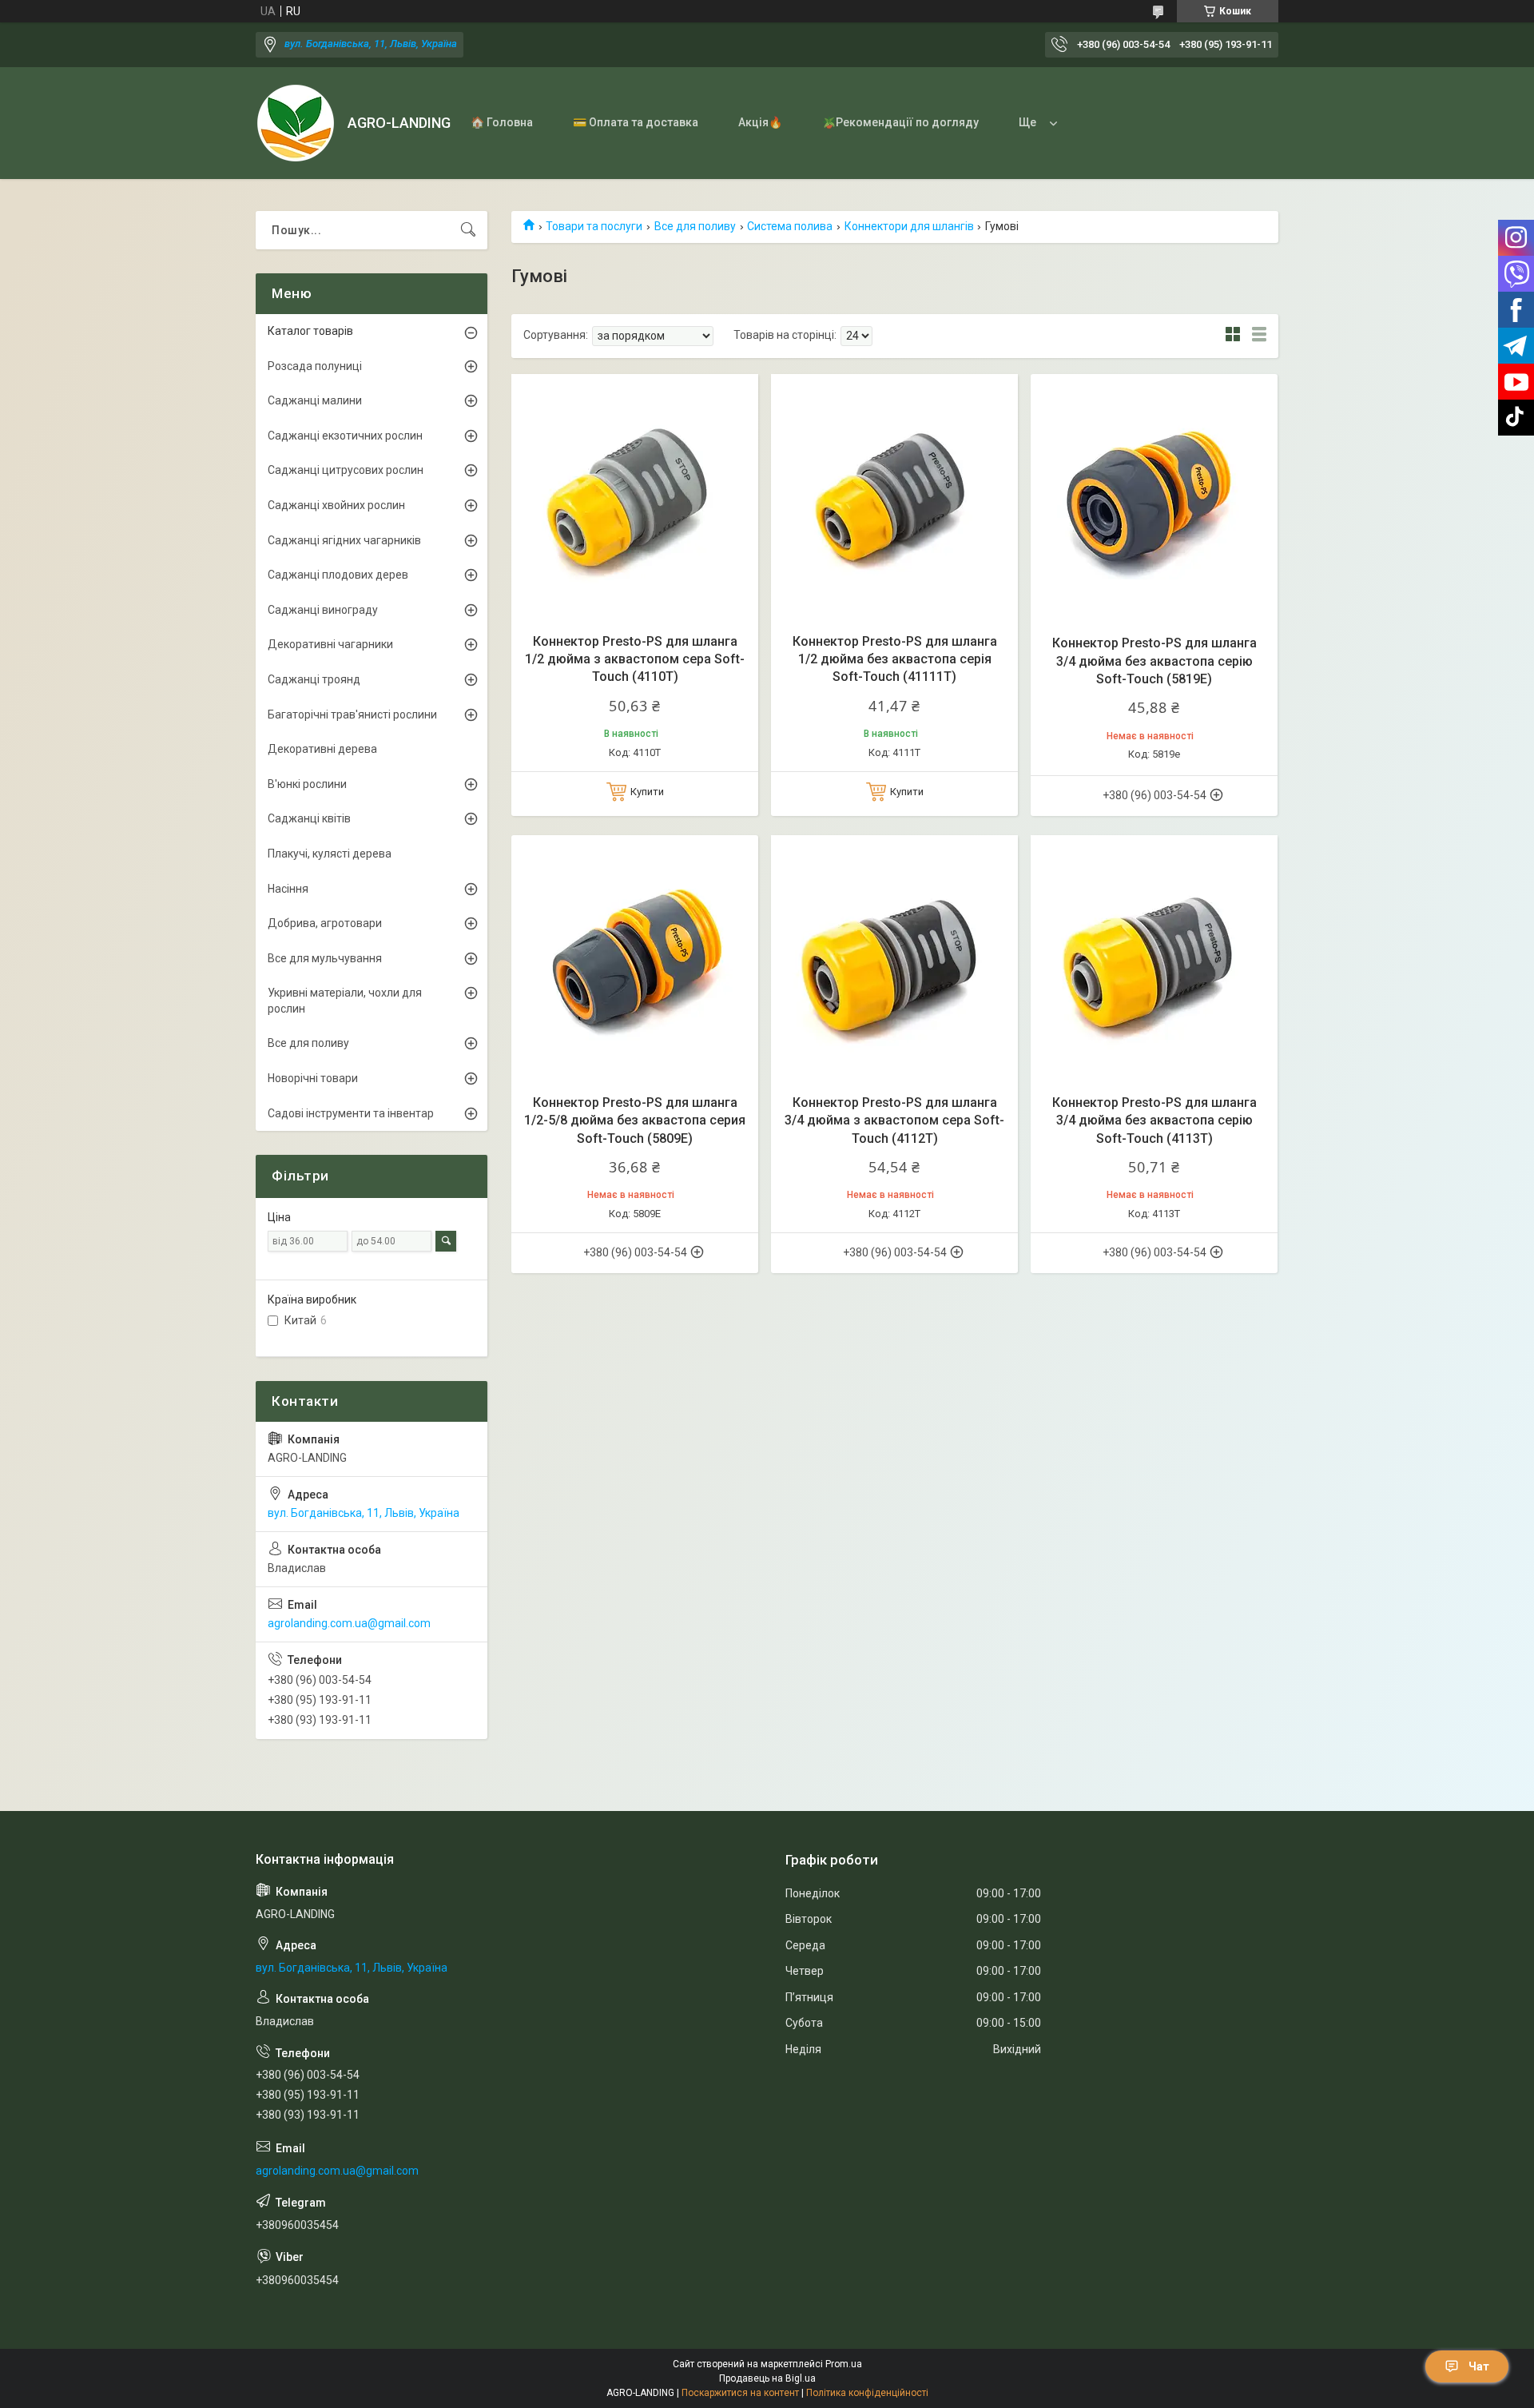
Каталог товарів (310, 331)
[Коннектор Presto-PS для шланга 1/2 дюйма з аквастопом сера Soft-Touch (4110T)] (635, 498)
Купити (647, 792)
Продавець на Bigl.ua (767, 2378)
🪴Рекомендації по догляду (900, 122)
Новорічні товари (313, 1078)
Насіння (288, 889)
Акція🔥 (760, 122)
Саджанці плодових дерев (338, 575)
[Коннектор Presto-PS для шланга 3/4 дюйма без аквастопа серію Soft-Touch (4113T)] (1154, 959)
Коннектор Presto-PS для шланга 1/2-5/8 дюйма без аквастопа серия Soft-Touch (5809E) (635, 1120)
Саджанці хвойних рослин (336, 505)
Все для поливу (695, 226)
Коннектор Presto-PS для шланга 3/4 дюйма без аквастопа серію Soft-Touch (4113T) (1154, 1120)
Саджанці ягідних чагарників (344, 540)
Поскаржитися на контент (740, 2393)
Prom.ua (844, 2364)
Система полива (790, 226)
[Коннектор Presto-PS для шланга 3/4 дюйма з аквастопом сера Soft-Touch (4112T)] (894, 959)
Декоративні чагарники (330, 644)
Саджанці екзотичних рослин (345, 436)
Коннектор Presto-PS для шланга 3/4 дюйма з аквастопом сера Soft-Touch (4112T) (894, 1120)
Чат (1479, 2366)
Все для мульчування (325, 958)
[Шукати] (468, 230)
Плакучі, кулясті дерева (330, 854)
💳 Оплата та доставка (636, 122)
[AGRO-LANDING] (296, 123)
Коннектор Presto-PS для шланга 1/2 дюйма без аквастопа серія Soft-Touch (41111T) (895, 659)
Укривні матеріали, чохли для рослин (345, 1001)
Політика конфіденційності (867, 2393)
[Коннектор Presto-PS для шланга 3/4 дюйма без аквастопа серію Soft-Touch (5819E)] (1154, 498)
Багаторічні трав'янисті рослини (352, 714)
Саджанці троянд (314, 679)
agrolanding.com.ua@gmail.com (349, 1623)
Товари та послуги (594, 226)
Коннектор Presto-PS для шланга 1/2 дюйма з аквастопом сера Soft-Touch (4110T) (635, 659)
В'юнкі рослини (307, 784)
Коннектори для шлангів (909, 226)
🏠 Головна (502, 122)
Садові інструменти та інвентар (351, 1113)
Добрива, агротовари (325, 923)
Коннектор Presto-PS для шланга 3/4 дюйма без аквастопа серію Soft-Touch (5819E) (1154, 661)
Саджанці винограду (323, 610)
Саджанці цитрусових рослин (346, 470)
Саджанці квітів (309, 818)
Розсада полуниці (315, 366)
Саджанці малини (315, 400)
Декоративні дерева (322, 749)
